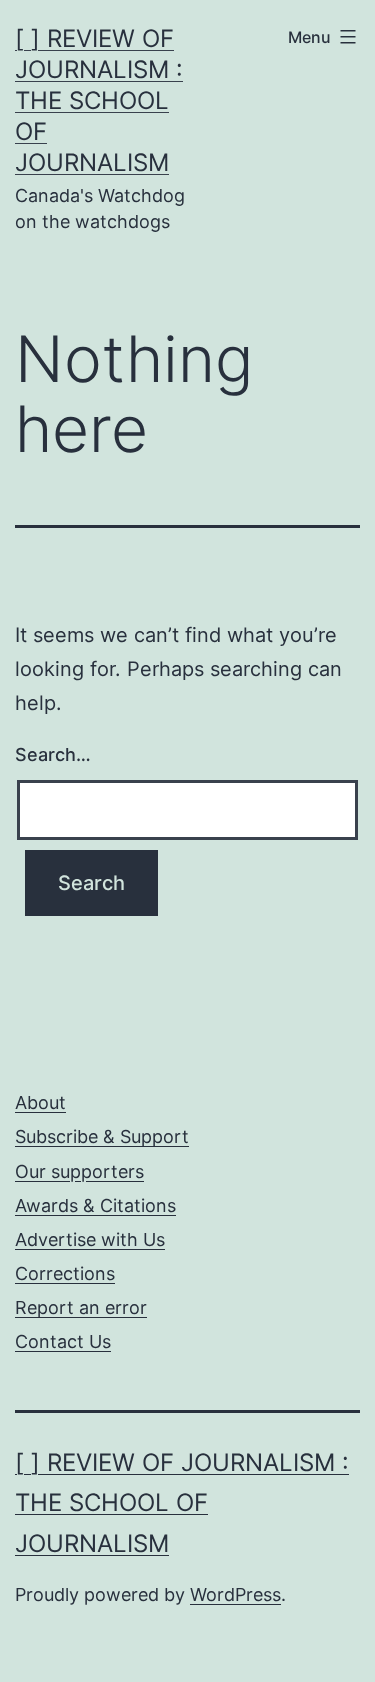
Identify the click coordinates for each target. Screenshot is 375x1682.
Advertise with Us (90, 1239)
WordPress (235, 1594)
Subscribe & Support (102, 1136)
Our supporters (79, 1171)
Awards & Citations (95, 1205)
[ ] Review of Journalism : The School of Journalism (99, 101)
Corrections (65, 1273)
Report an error (81, 1307)
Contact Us (63, 1341)
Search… (53, 754)
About (40, 1102)
